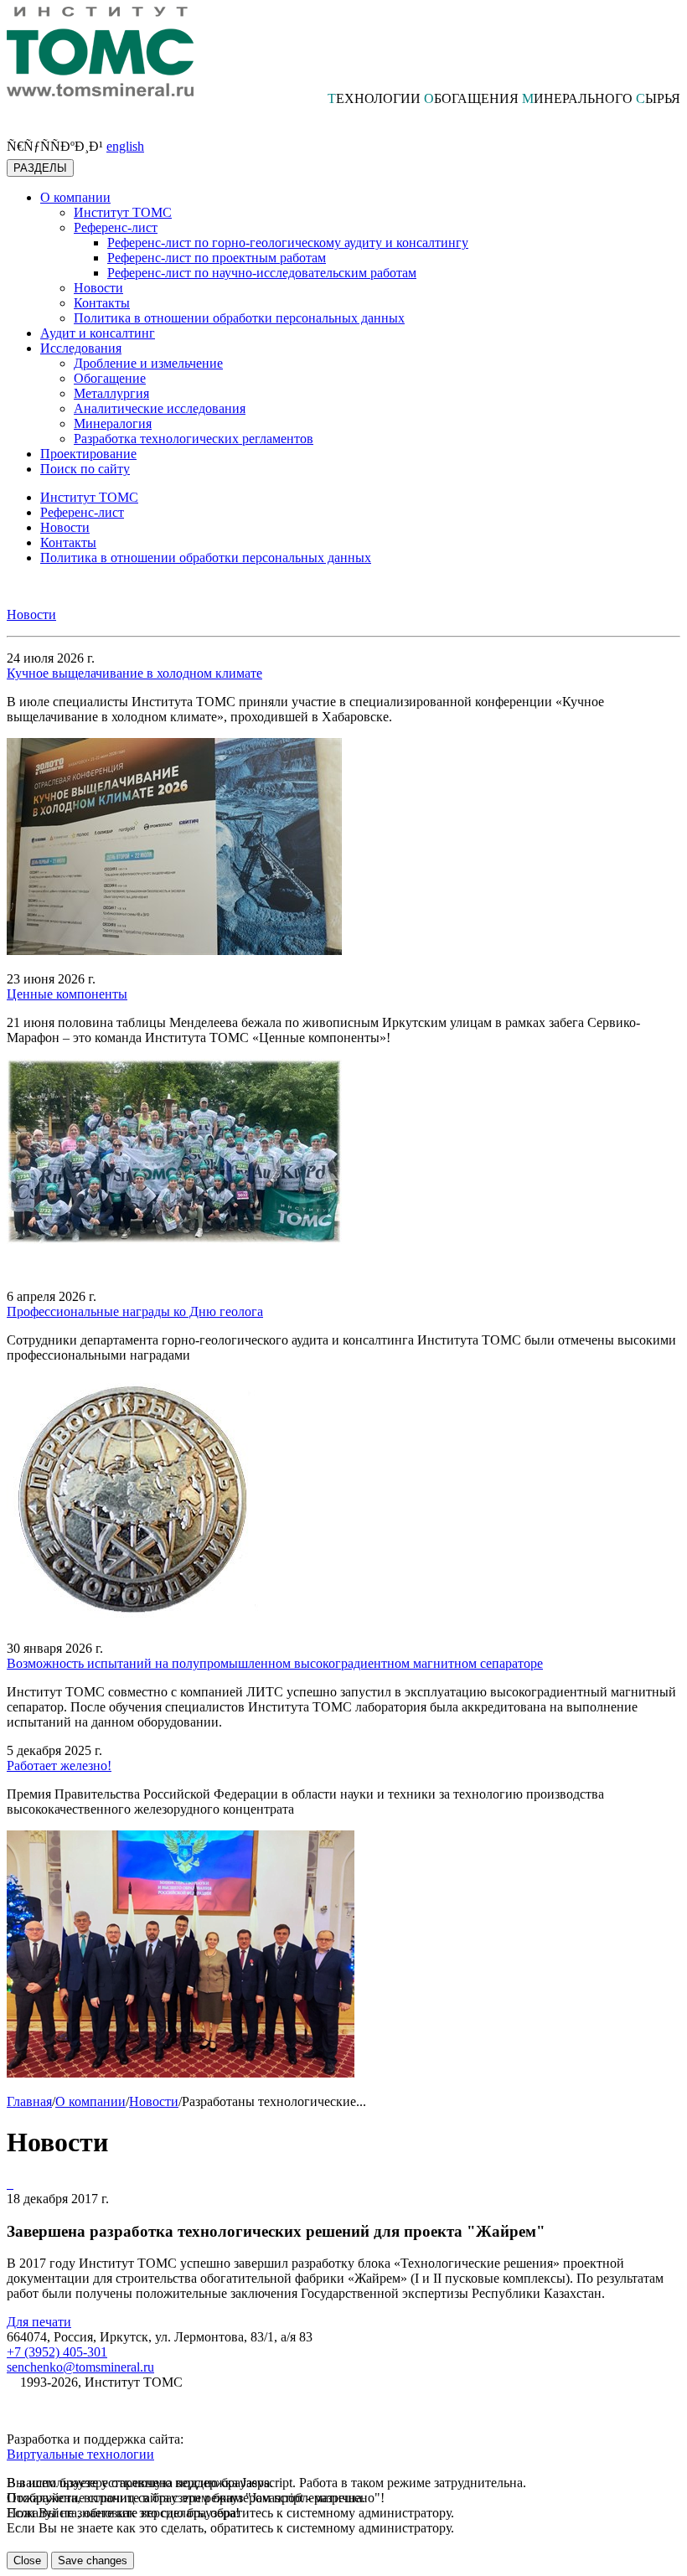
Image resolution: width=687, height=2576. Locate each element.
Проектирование (88, 454)
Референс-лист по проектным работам (217, 258)
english (125, 146)
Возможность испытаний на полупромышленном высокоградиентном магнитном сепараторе (275, 1663)
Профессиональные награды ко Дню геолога (135, 1311)
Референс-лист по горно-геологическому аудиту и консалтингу (288, 243)
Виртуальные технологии (80, 2454)
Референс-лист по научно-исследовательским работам (262, 273)
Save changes (93, 2561)
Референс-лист (116, 227)
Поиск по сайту (85, 469)
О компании (75, 197)
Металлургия (111, 393)
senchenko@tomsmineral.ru (80, 2367)
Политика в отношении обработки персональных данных (239, 318)
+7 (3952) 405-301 (57, 2352)
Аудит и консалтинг (98, 333)
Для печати (39, 2322)
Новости (98, 288)
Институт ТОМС (123, 212)
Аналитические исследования (160, 408)
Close (27, 2561)
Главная (29, 2101)
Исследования (81, 348)
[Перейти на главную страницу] (100, 92)
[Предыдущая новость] (12, 2184)
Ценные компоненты (67, 994)
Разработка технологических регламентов (194, 439)
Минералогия (113, 423)
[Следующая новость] (8, 2184)
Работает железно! (59, 1766)
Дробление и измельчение (148, 363)
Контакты (102, 303)
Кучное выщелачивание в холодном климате (134, 673)
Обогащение (110, 378)
